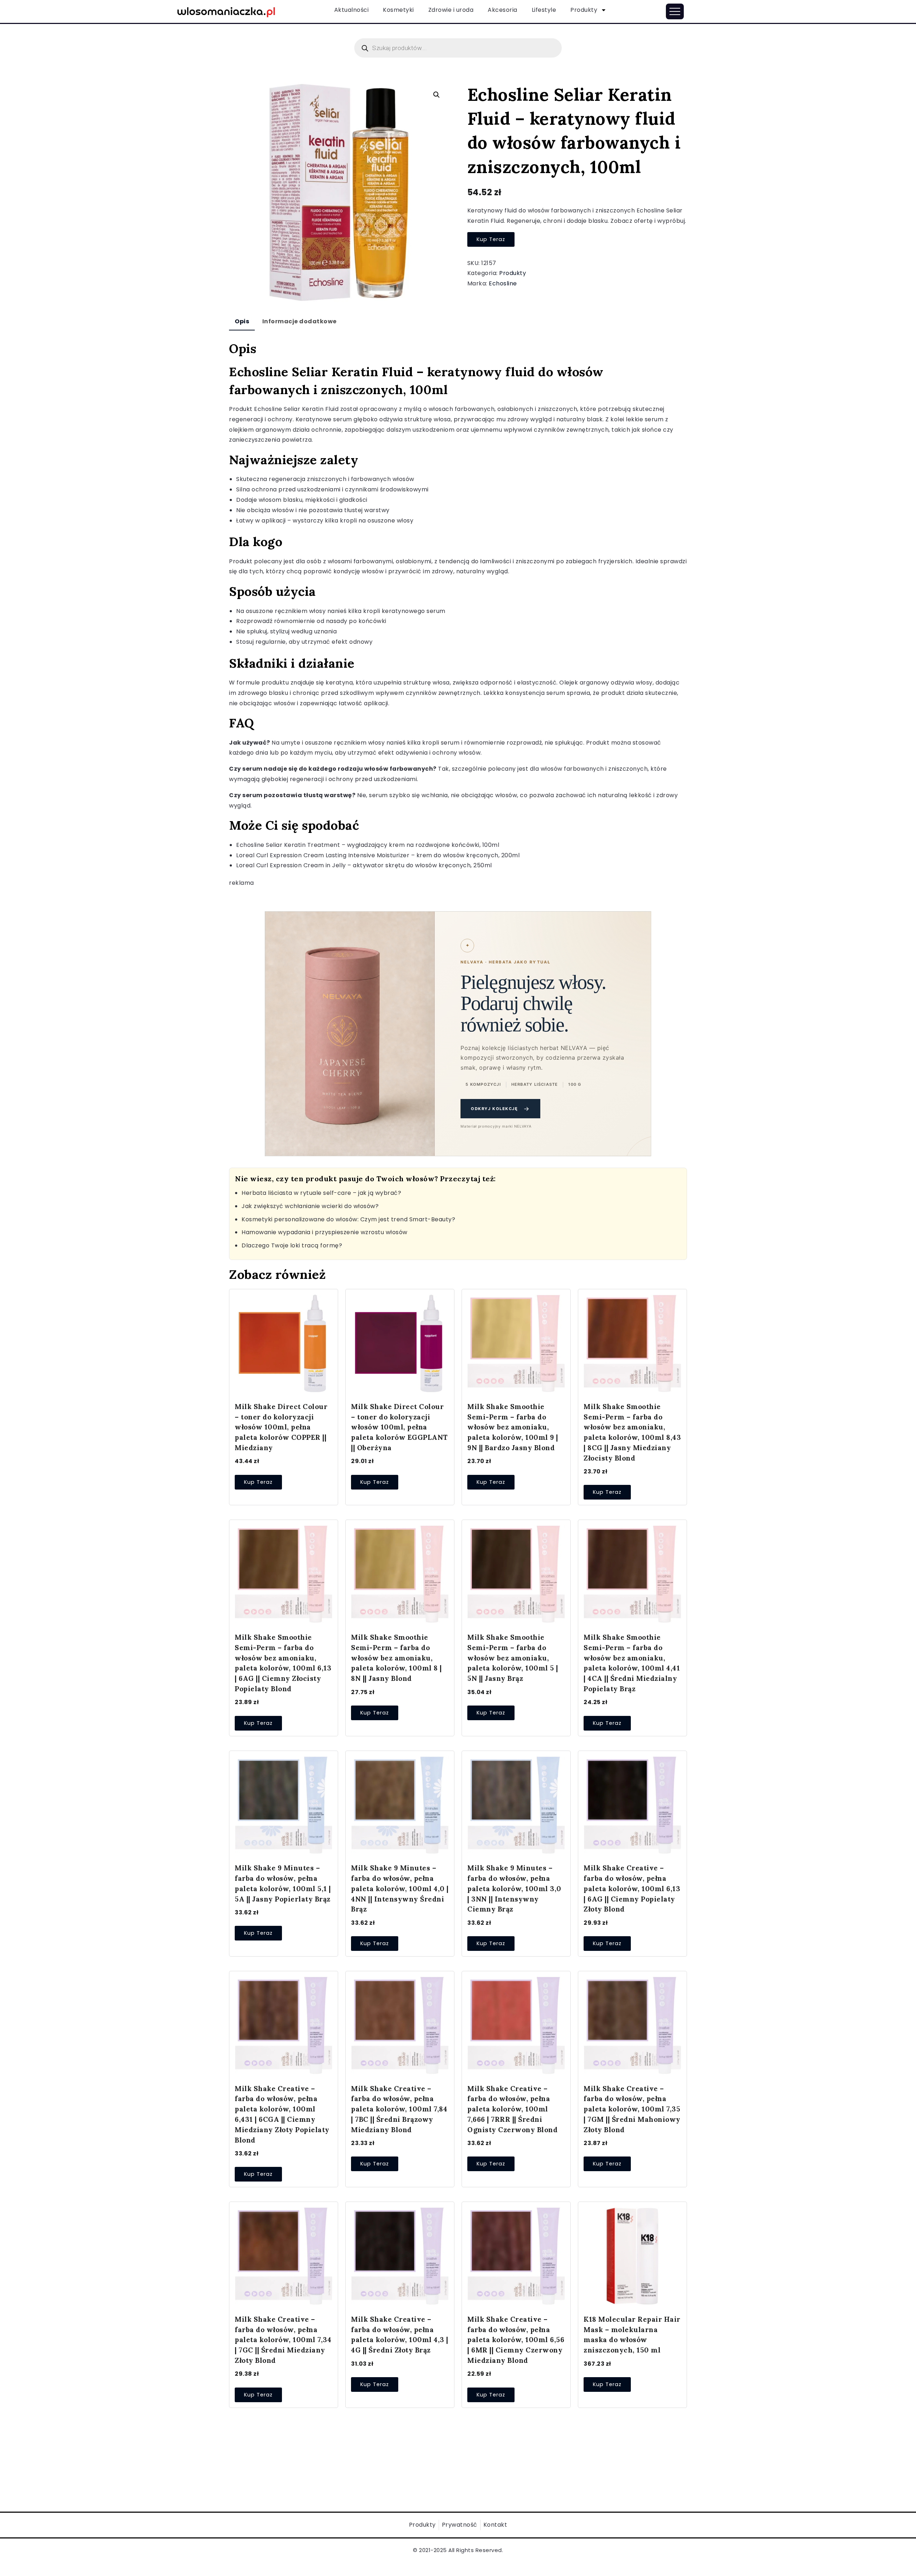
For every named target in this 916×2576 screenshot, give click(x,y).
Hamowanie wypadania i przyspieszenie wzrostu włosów (325, 1232)
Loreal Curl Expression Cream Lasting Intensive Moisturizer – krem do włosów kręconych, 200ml (378, 855)
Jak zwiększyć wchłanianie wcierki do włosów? (310, 1206)
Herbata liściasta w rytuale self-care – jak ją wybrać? (321, 1193)
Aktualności (352, 10)
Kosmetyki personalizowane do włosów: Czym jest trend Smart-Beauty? (348, 1219)
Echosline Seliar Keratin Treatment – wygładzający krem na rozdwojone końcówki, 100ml (368, 845)
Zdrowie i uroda (451, 10)
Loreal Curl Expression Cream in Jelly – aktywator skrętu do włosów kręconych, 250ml (364, 865)
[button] (437, 95)
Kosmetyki (398, 10)
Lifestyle (544, 10)
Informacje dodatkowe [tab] (299, 321)
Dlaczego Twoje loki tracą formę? (292, 1245)
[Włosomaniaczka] (226, 11)
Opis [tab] (242, 321)
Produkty (584, 10)
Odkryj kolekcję (500, 1109)
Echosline (503, 283)
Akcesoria (503, 10)
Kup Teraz (491, 239)
